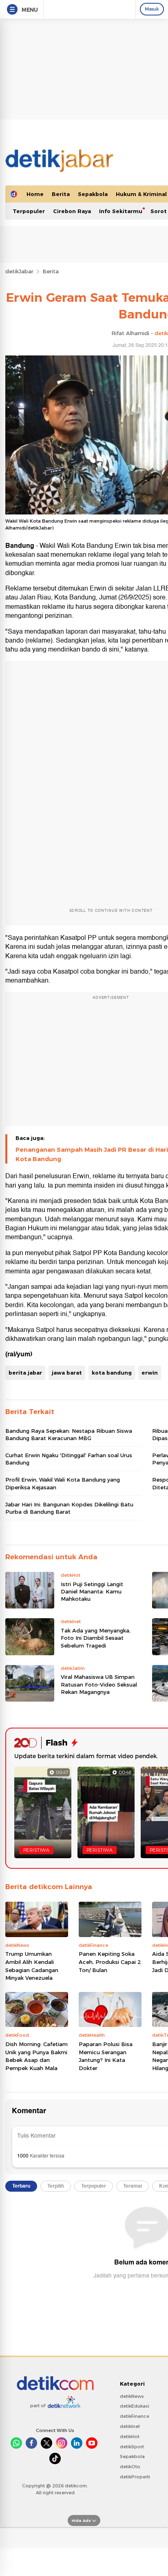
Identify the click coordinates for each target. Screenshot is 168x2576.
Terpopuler (29, 211)
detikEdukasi (135, 2406)
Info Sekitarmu (121, 211)
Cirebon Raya (72, 211)
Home (35, 194)
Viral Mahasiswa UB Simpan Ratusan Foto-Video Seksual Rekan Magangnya (99, 1684)
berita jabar (25, 1373)
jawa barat (67, 1373)
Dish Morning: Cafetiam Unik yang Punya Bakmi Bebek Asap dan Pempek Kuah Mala (36, 2056)
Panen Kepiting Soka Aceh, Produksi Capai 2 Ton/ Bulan (110, 1962)
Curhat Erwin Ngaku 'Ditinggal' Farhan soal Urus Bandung (69, 1459)
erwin (150, 1373)
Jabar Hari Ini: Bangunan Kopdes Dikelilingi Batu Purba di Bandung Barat (69, 1508)
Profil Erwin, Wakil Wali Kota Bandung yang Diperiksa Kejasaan (63, 1483)
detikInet (130, 2426)
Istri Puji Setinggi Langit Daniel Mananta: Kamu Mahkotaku (92, 1591)
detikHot (130, 2437)
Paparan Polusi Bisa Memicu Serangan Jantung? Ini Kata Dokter (106, 2056)
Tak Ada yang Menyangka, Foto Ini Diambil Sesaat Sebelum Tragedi (96, 1638)
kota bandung (112, 1373)
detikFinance (135, 2416)
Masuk (152, 9)
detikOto (130, 2467)
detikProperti (135, 2477)
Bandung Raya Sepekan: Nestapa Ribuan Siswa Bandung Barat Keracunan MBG (69, 1434)
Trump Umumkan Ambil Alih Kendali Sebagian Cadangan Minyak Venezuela (32, 1966)
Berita (61, 194)
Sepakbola (93, 194)
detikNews (132, 2396)
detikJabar (19, 271)
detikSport (132, 2447)
